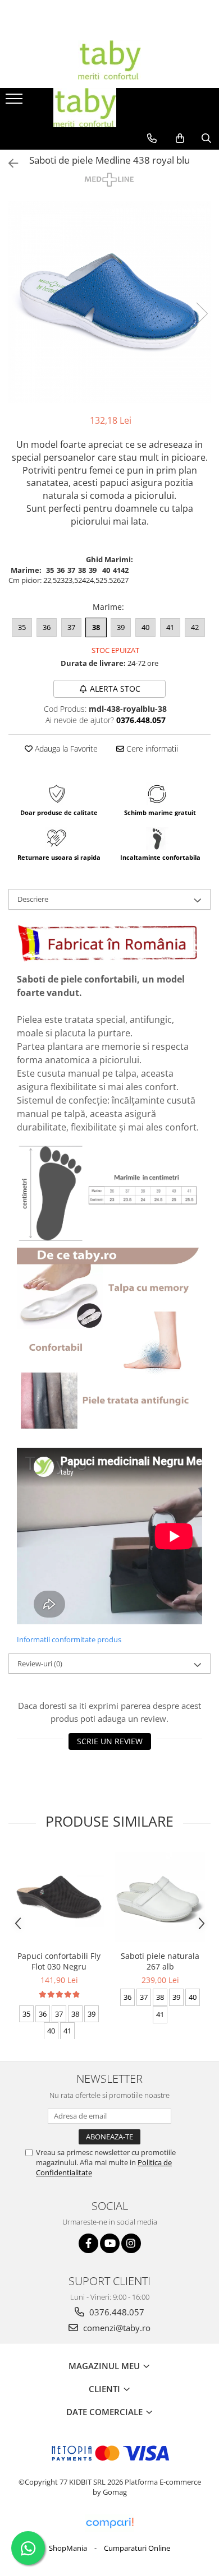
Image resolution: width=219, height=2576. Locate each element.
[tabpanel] (109, 302)
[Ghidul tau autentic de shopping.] (109, 2523)
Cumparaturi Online (137, 2548)
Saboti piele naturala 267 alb (160, 1961)
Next (202, 314)
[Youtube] (110, 2243)
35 (22, 627)
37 (71, 627)
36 (47, 627)
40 (145, 627)
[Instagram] (131, 2243)
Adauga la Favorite (65, 749)
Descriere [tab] (33, 899)
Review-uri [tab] (40, 1664)
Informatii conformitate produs (69, 1639)
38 (96, 627)
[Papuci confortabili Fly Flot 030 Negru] (59, 1897)
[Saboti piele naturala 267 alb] (160, 1897)
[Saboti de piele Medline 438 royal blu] (109, 302)
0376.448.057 (116, 2312)
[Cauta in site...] (206, 138)
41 (170, 627)
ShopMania (68, 2548)
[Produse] (15, 102)
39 (121, 627)
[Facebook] (88, 2243)
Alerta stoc (115, 689)
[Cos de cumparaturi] (180, 138)
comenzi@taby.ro (116, 2328)
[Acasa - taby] (109, 60)
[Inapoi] (8, 163)
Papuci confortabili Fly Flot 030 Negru (59, 1961)
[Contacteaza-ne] (152, 138)
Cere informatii (151, 749)
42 (195, 627)
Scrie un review (110, 1741)
